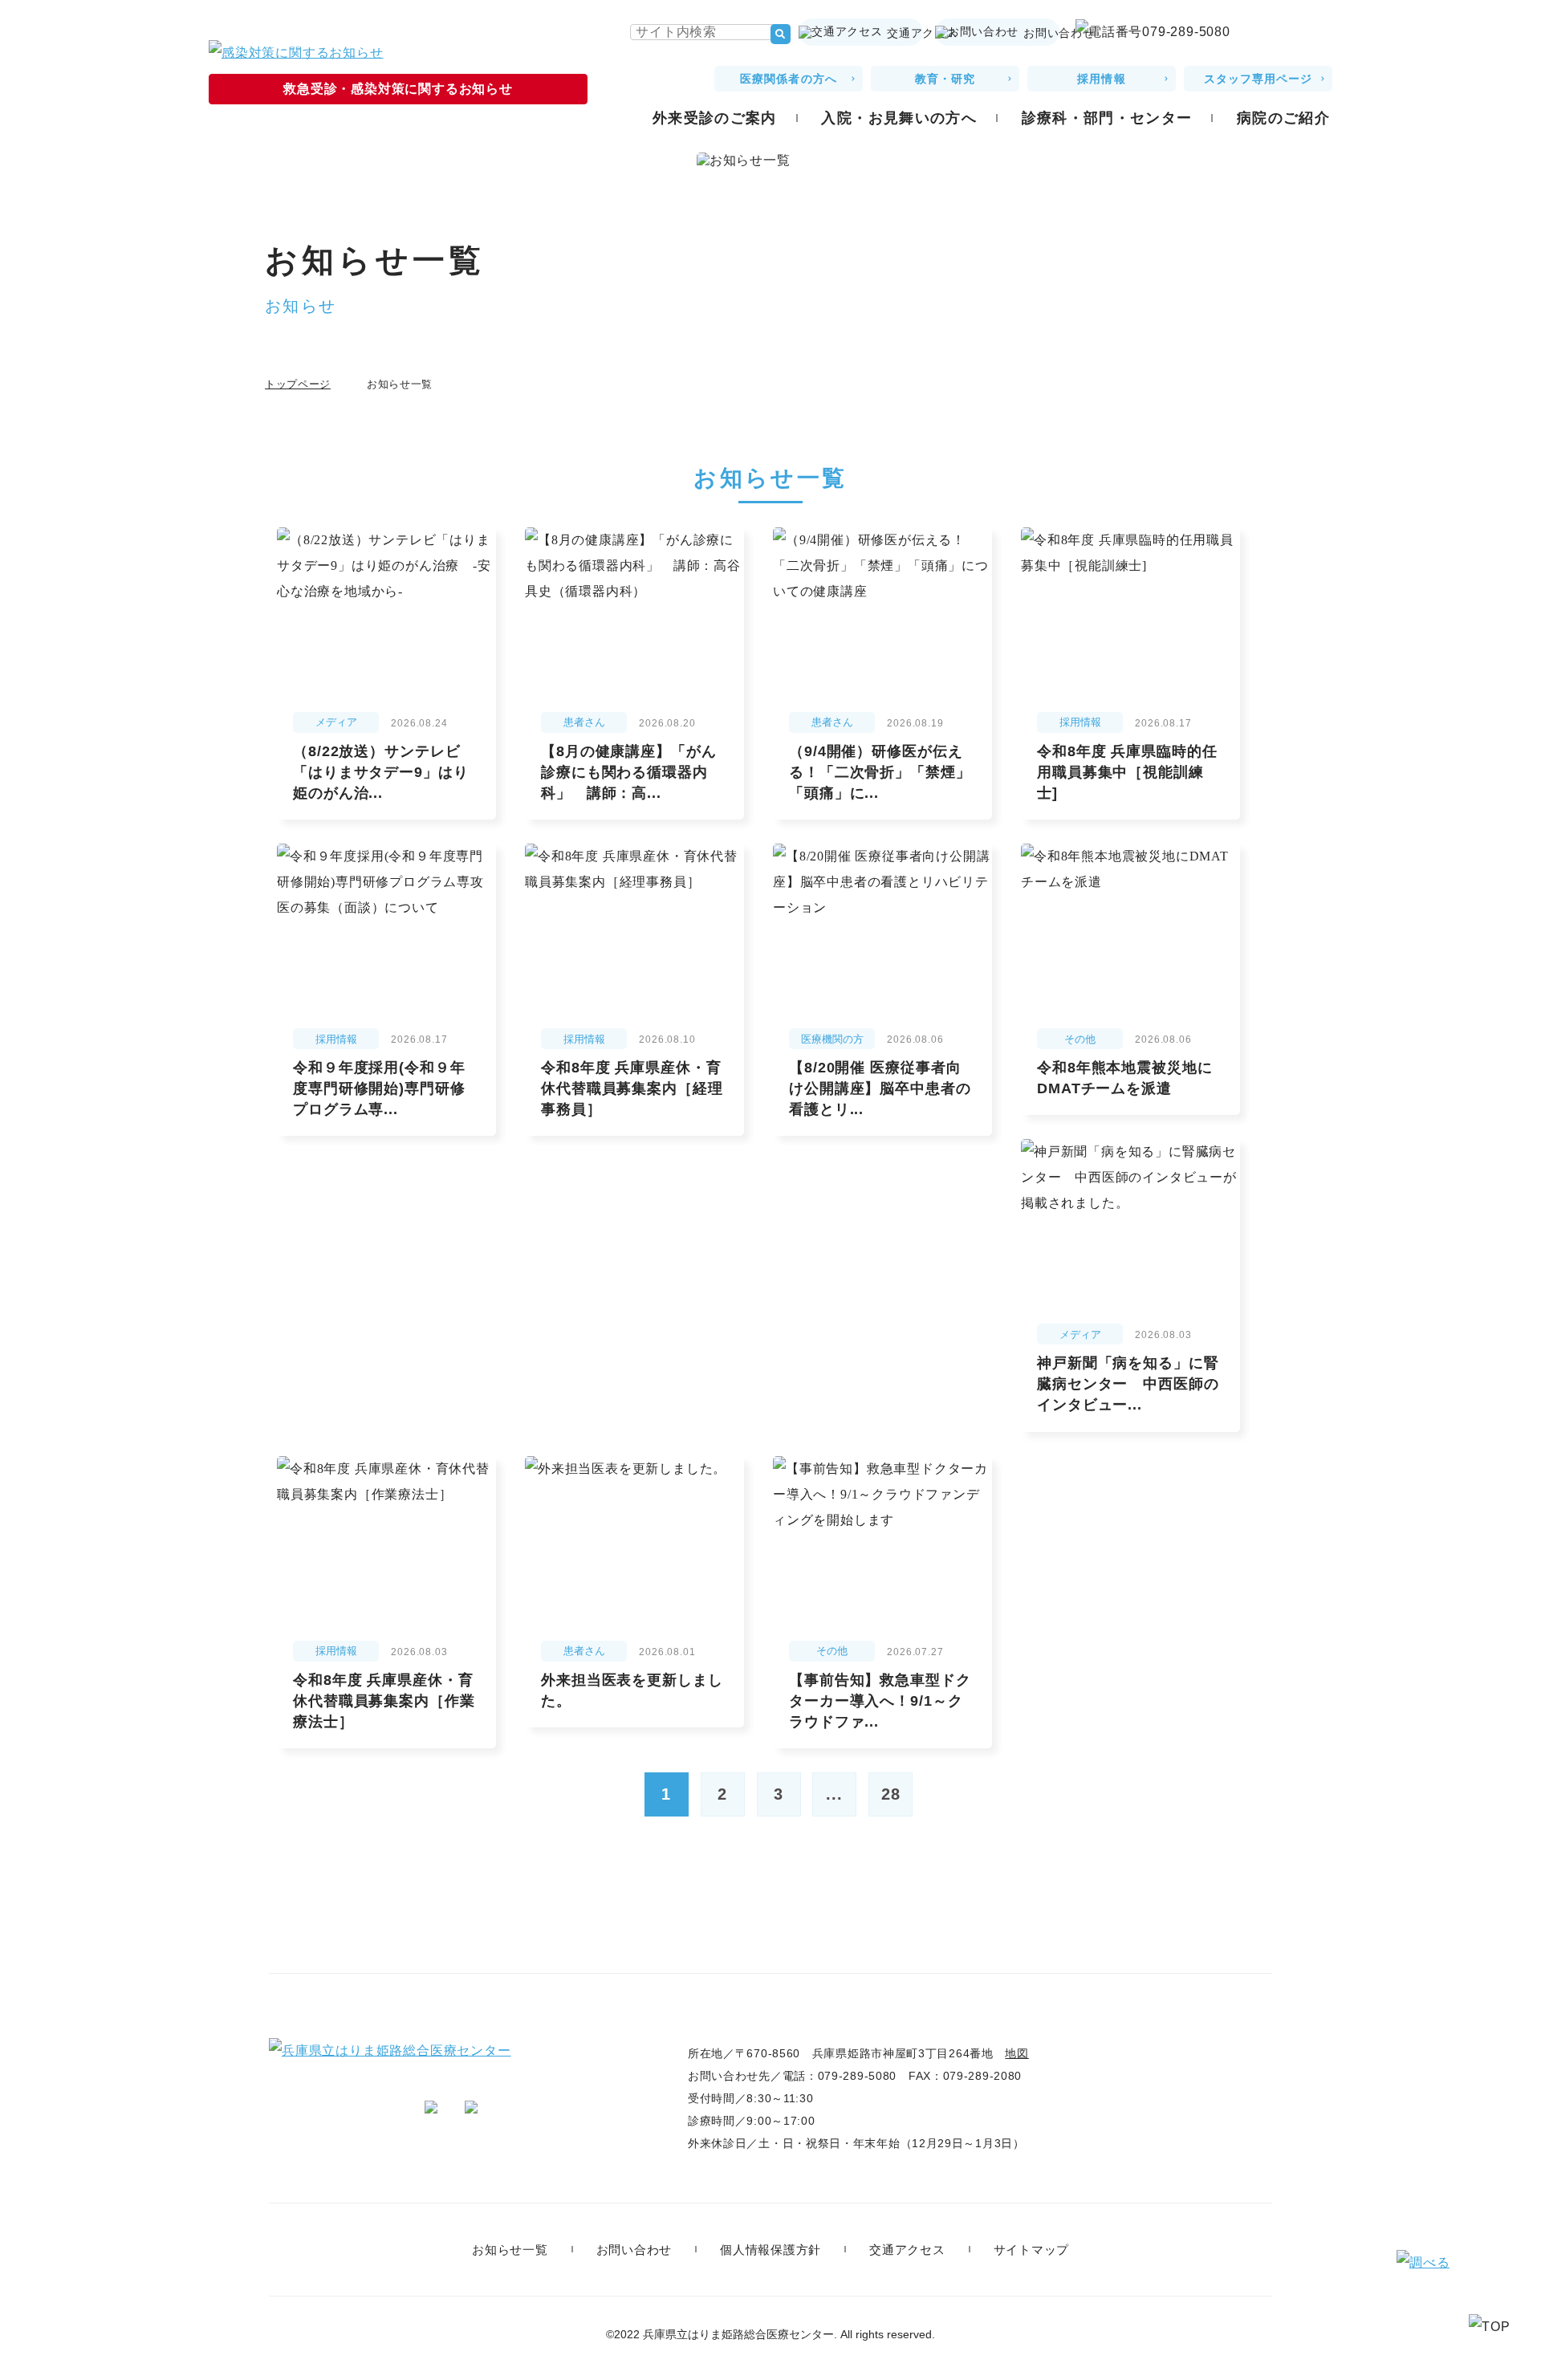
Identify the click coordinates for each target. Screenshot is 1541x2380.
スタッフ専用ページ (1258, 79)
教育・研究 (945, 79)
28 (891, 1794)
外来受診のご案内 (715, 118)
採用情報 (1101, 79)
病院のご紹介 (1283, 118)
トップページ (298, 384)
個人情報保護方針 (770, 2250)
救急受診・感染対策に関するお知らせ (398, 89)
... (834, 1794)
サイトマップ (1032, 2250)
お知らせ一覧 (510, 2250)
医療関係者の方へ (788, 79)
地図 (1016, 2053)
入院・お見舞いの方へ (899, 118)
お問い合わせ (1041, 33)
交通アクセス (905, 33)
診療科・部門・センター (1107, 118)
